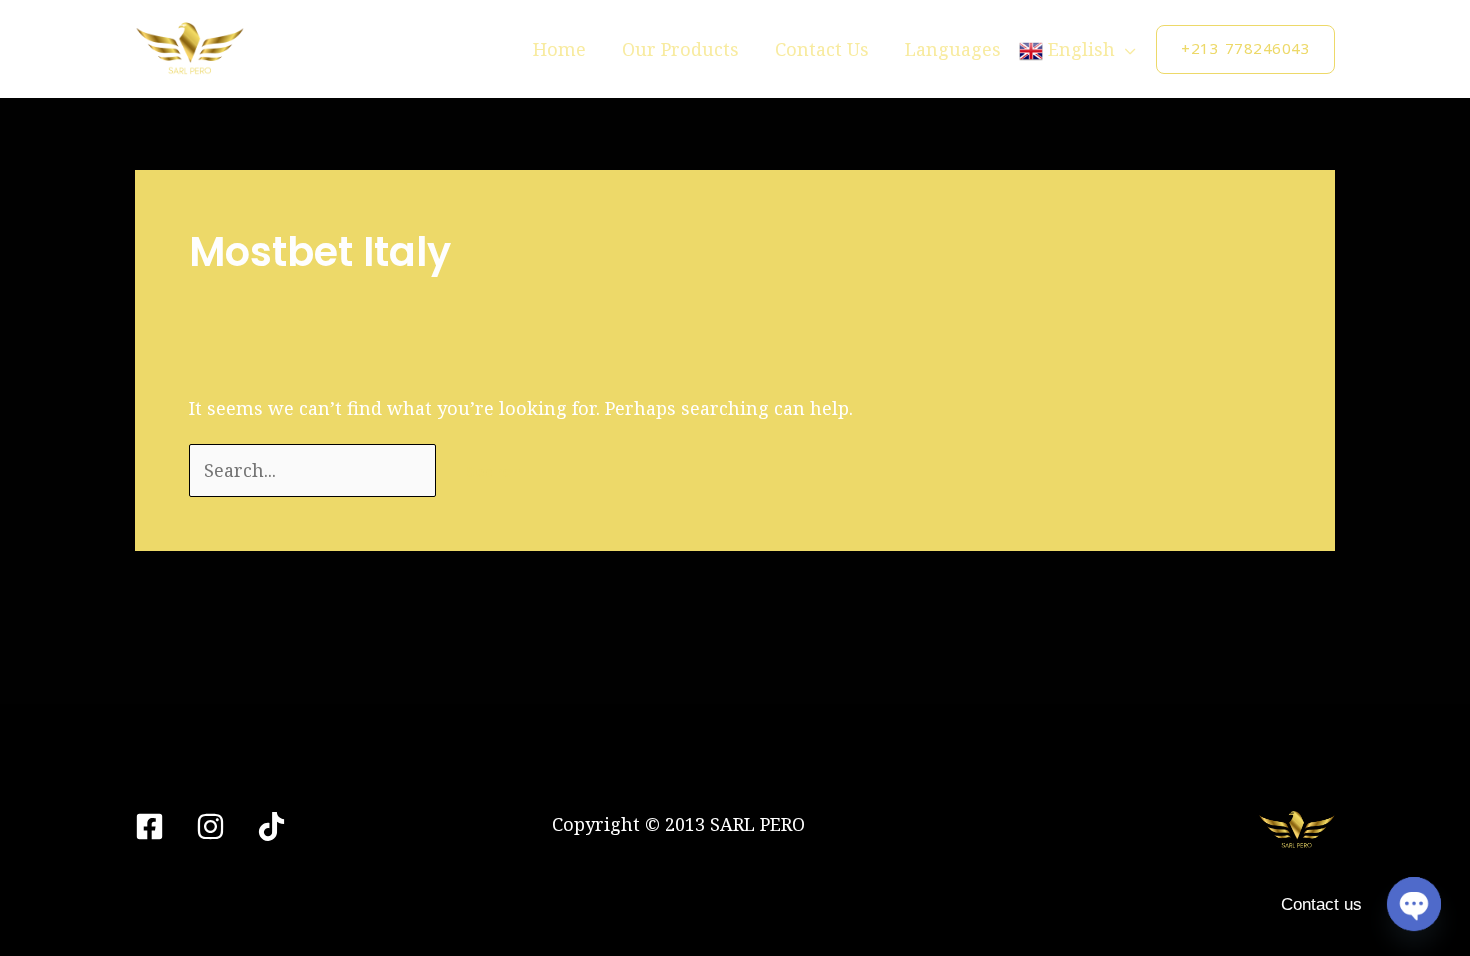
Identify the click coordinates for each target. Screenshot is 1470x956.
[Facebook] (149, 826)
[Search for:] (315, 470)
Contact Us (822, 49)
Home (559, 49)
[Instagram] (210, 826)
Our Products (680, 49)
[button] (1245, 49)
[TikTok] (271, 826)
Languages (953, 49)
